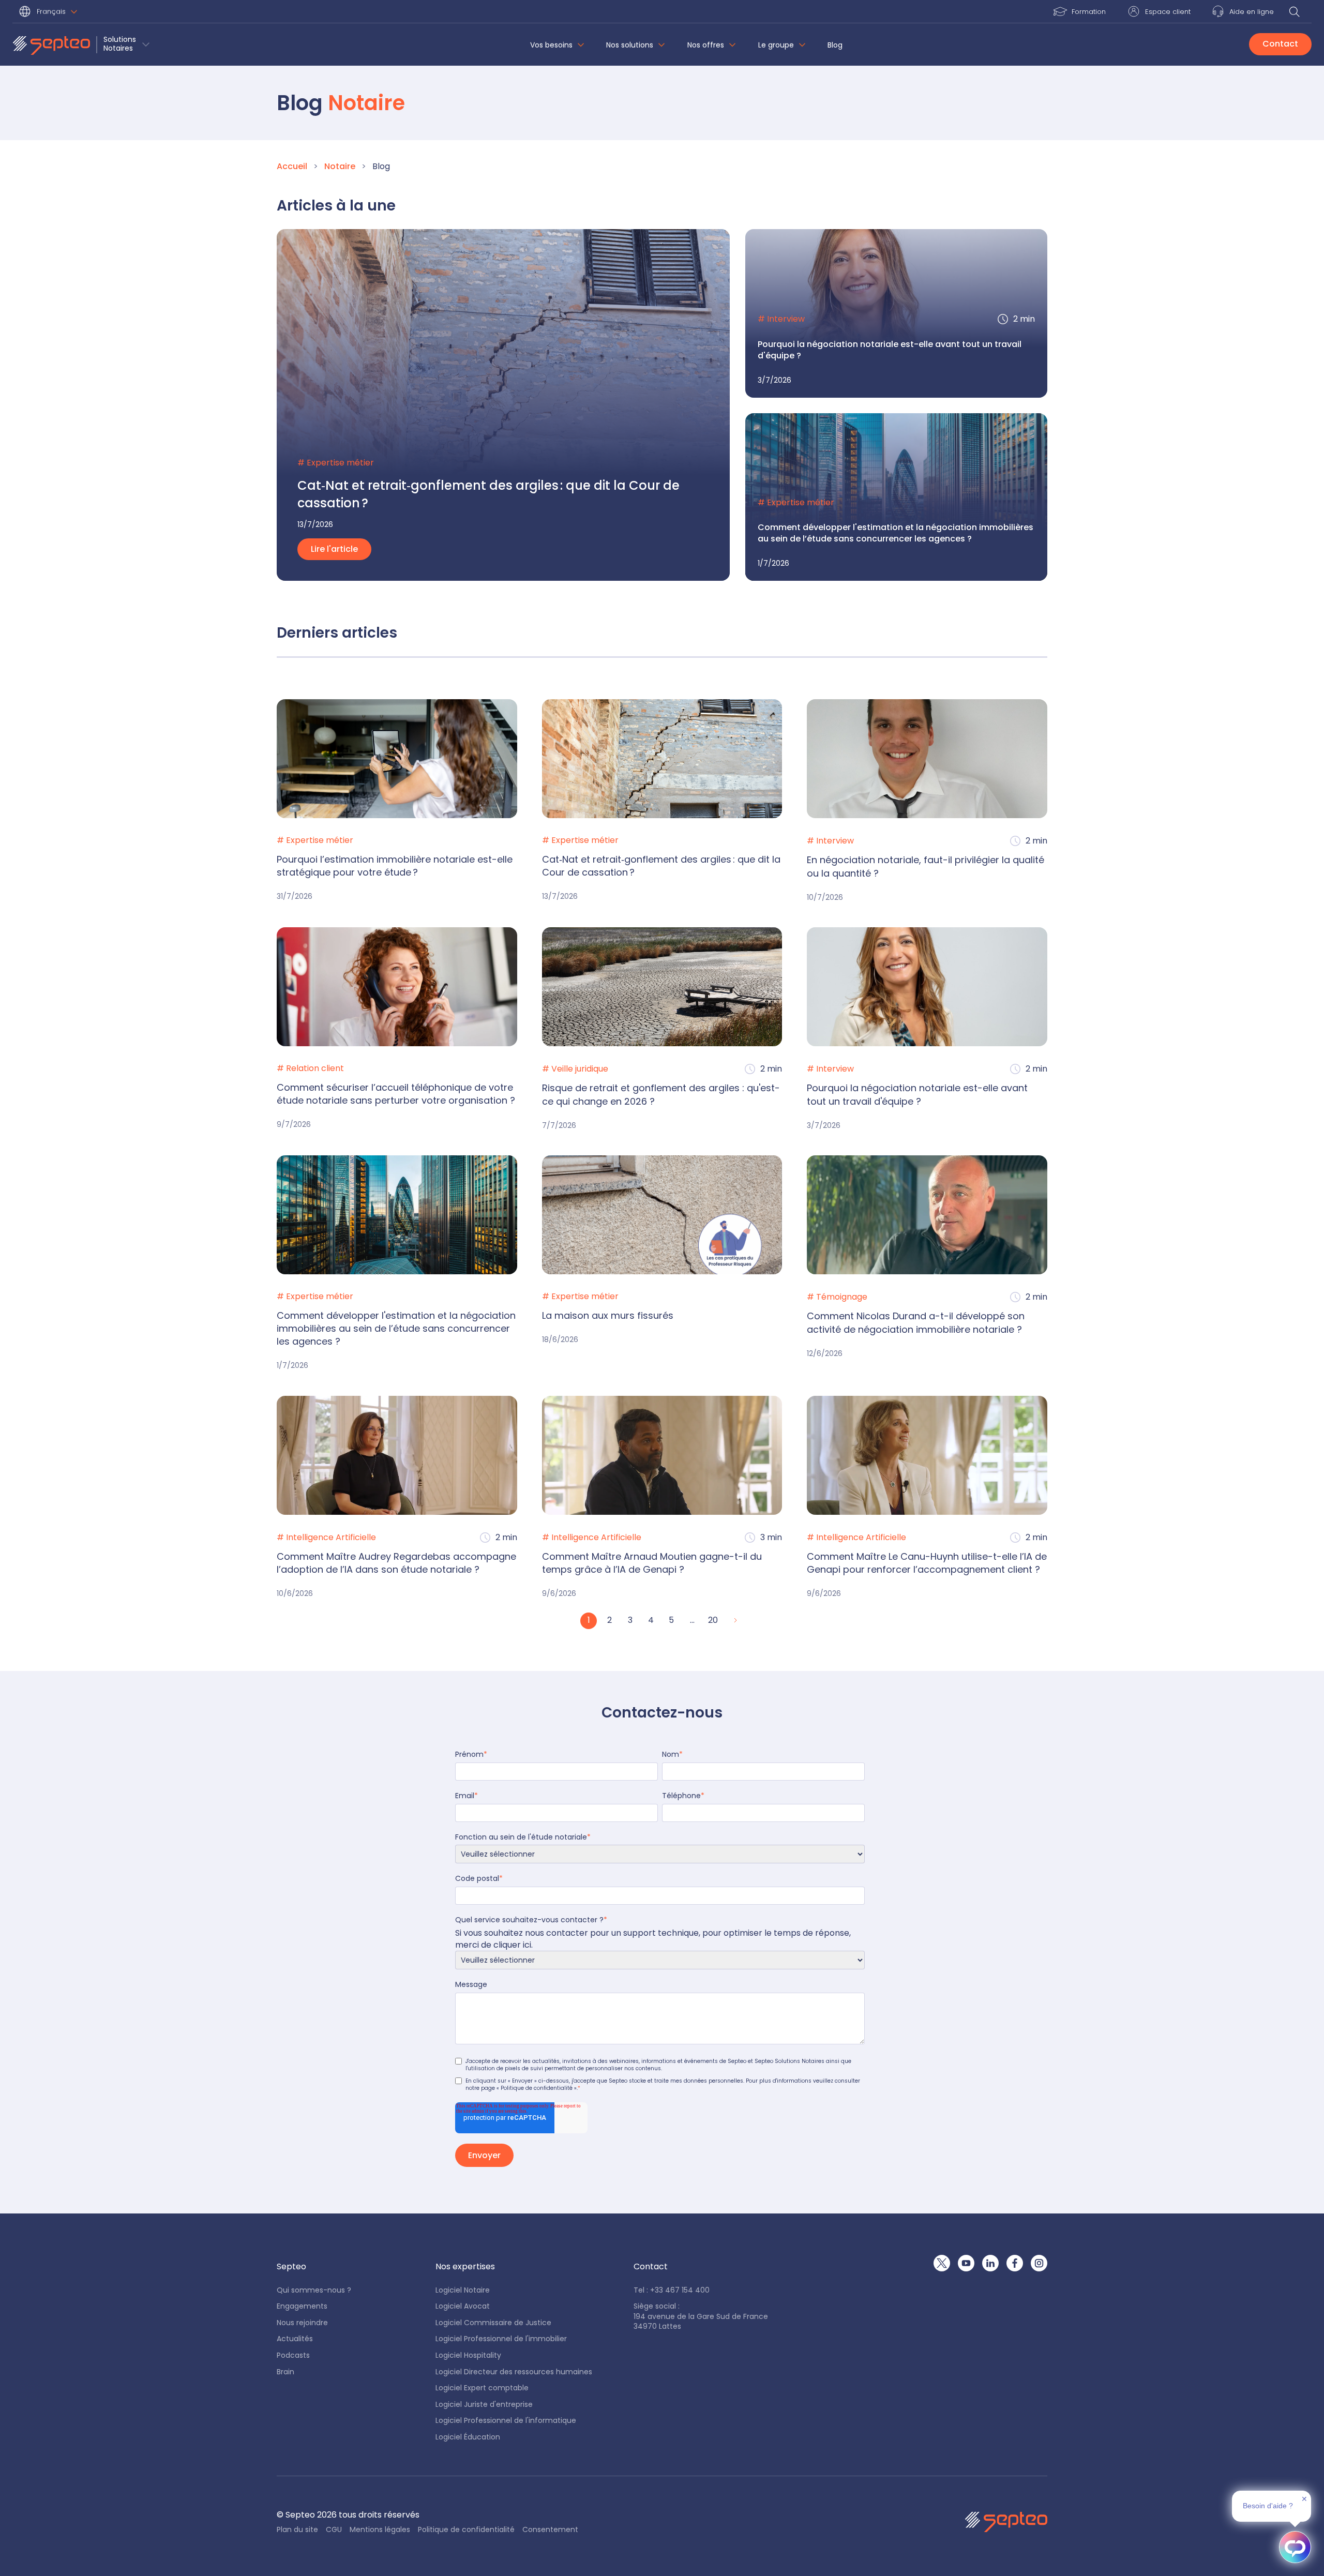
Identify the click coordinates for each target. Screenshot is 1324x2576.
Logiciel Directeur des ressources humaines (514, 2372)
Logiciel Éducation (468, 2437)
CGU (334, 2530)
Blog (835, 45)
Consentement (550, 2530)
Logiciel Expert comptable (482, 2388)
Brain (285, 2372)
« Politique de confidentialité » (537, 2088)
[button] (50, 13)
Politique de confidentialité (466, 2530)
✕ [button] (1304, 2499)
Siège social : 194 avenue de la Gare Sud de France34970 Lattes (701, 2316)
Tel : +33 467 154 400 (672, 2290)
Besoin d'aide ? (1268, 2506)
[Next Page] (734, 1621)
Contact (1280, 44)
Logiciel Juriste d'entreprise (484, 2405)
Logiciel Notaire (463, 2290)
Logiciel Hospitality (468, 2355)
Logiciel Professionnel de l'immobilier (501, 2339)
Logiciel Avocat (463, 2306)
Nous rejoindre (302, 2323)
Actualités (295, 2339)
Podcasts (293, 2355)
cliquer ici (512, 1945)
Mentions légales (380, 2530)
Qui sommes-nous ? (314, 2290)
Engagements (302, 2306)
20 (713, 1620)
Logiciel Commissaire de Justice (493, 2323)
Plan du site (297, 2530)
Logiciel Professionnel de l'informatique (506, 2421)
